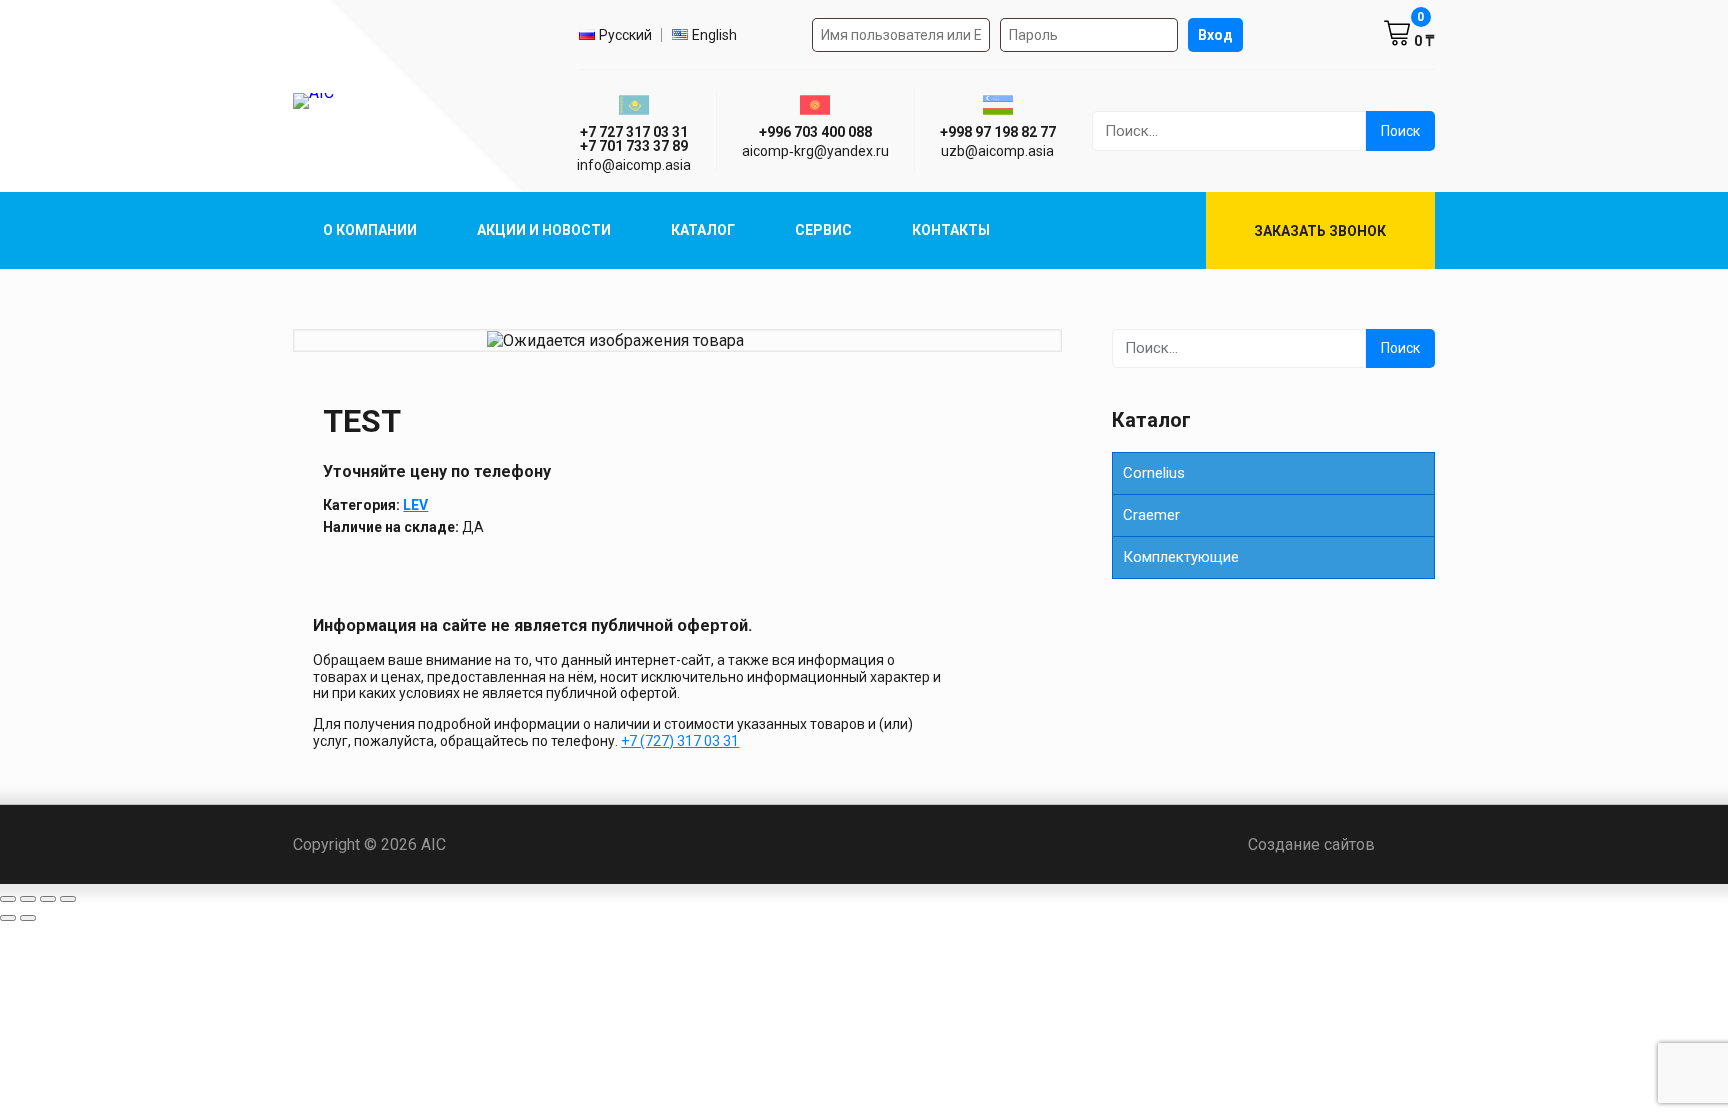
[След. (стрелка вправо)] (28, 918)
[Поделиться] (48, 899)
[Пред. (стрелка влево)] (8, 918)
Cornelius (1154, 473)
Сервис (823, 230)
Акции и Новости (544, 230)
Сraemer (1151, 515)
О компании (370, 230)
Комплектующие (1181, 557)
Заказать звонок (1320, 231)
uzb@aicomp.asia (997, 151)
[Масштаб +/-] (8, 899)
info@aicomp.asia (634, 165)
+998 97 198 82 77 (998, 132)
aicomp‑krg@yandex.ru (815, 151)
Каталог (703, 230)
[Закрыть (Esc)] (68, 899)
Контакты (951, 230)
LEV (415, 505)
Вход (1215, 35)
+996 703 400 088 (815, 132)
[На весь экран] (28, 899)
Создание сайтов (1341, 844)
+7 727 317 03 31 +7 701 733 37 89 (634, 139)
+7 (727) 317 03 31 (680, 741)
